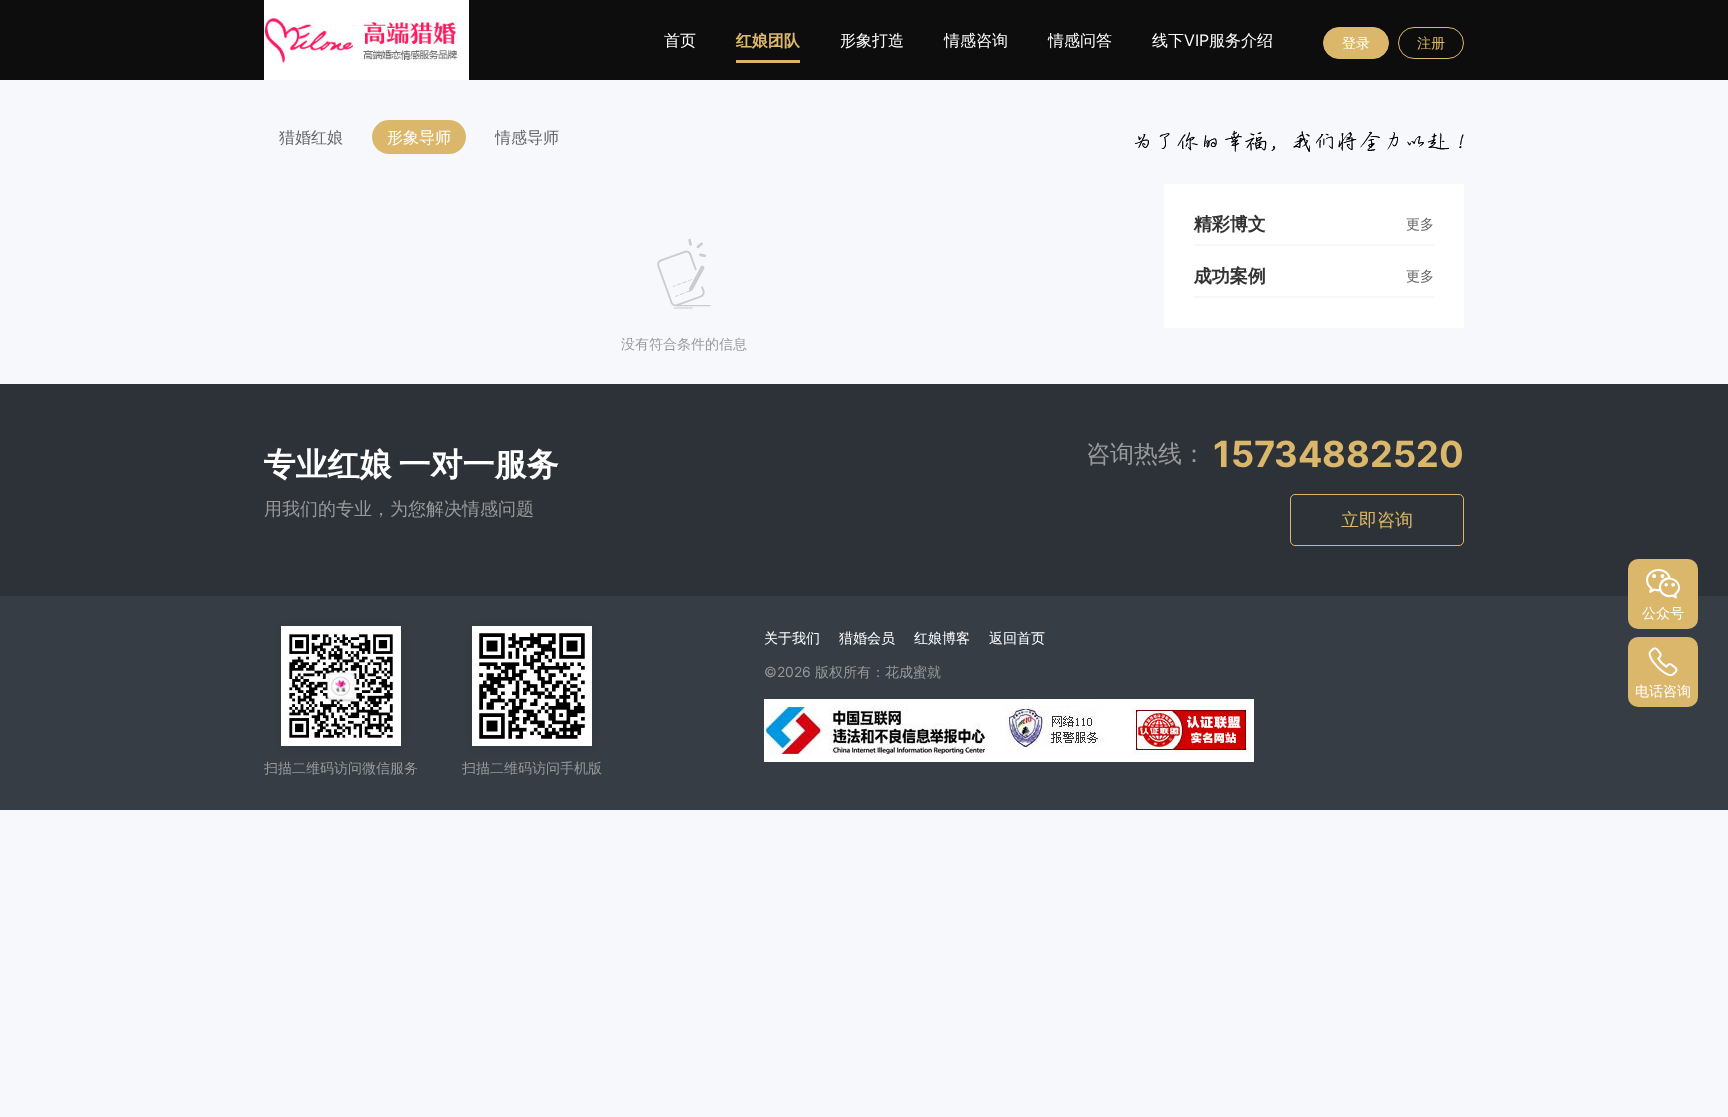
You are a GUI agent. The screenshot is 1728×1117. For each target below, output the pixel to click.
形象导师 (419, 137)
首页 (680, 40)
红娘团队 (768, 40)
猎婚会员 (867, 637)
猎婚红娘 (311, 137)
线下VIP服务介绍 (1212, 40)
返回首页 (1017, 637)
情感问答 (1080, 40)
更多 (1420, 223)
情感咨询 (976, 40)
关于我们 (792, 637)
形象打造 (872, 40)
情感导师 (527, 137)
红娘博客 (942, 637)
